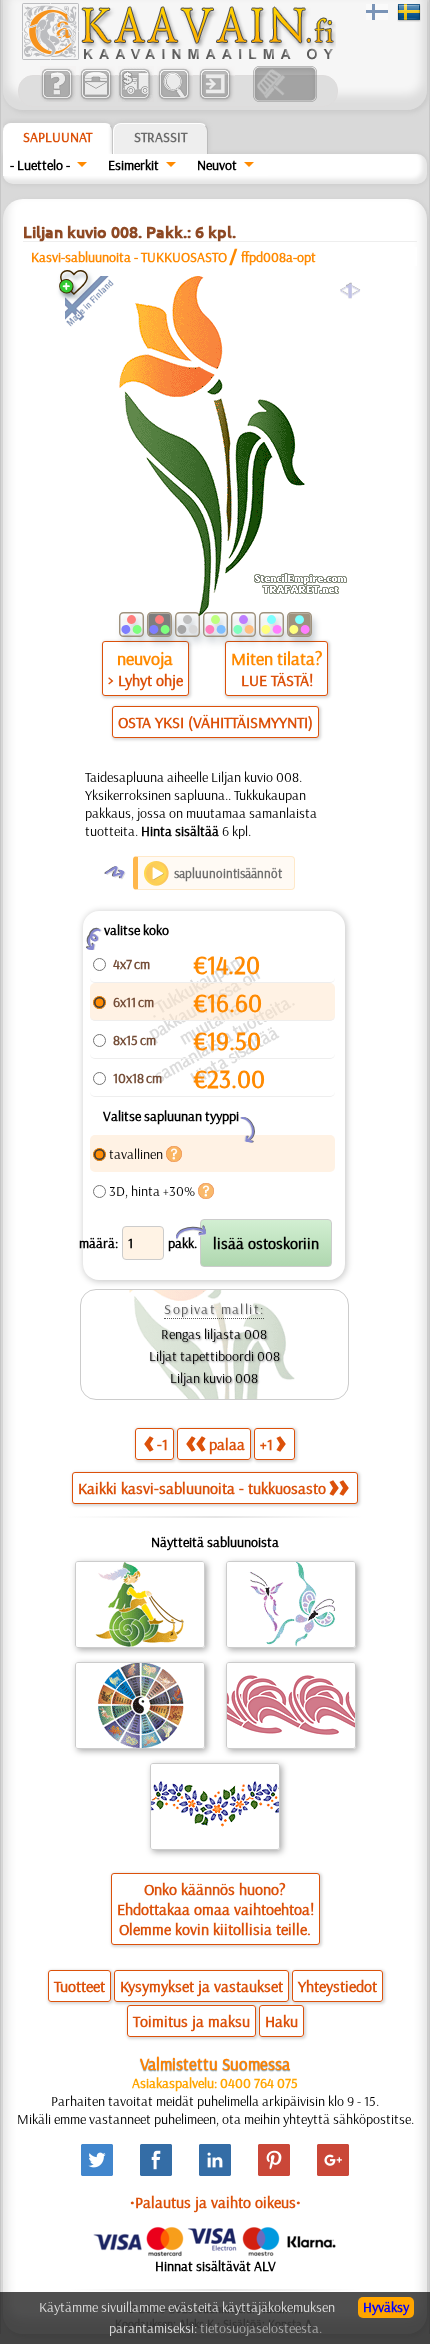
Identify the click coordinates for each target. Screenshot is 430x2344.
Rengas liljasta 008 (214, 1334)
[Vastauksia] (56, 97)
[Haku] (173, 97)
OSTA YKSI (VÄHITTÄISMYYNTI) (215, 722)
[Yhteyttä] (95, 97)
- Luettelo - (40, 165)
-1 (162, 1444)
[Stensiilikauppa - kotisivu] (177, 55)
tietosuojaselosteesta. (261, 2328)
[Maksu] (134, 97)
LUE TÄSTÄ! (277, 680)
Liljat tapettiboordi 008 (214, 1356)
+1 (266, 1444)
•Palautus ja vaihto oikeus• (215, 2202)
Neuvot (217, 165)
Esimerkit (133, 165)
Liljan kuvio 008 (214, 1378)
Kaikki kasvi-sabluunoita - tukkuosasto (202, 1488)
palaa (227, 1444)
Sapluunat (57, 137)
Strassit (160, 137)
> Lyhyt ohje (145, 680)
